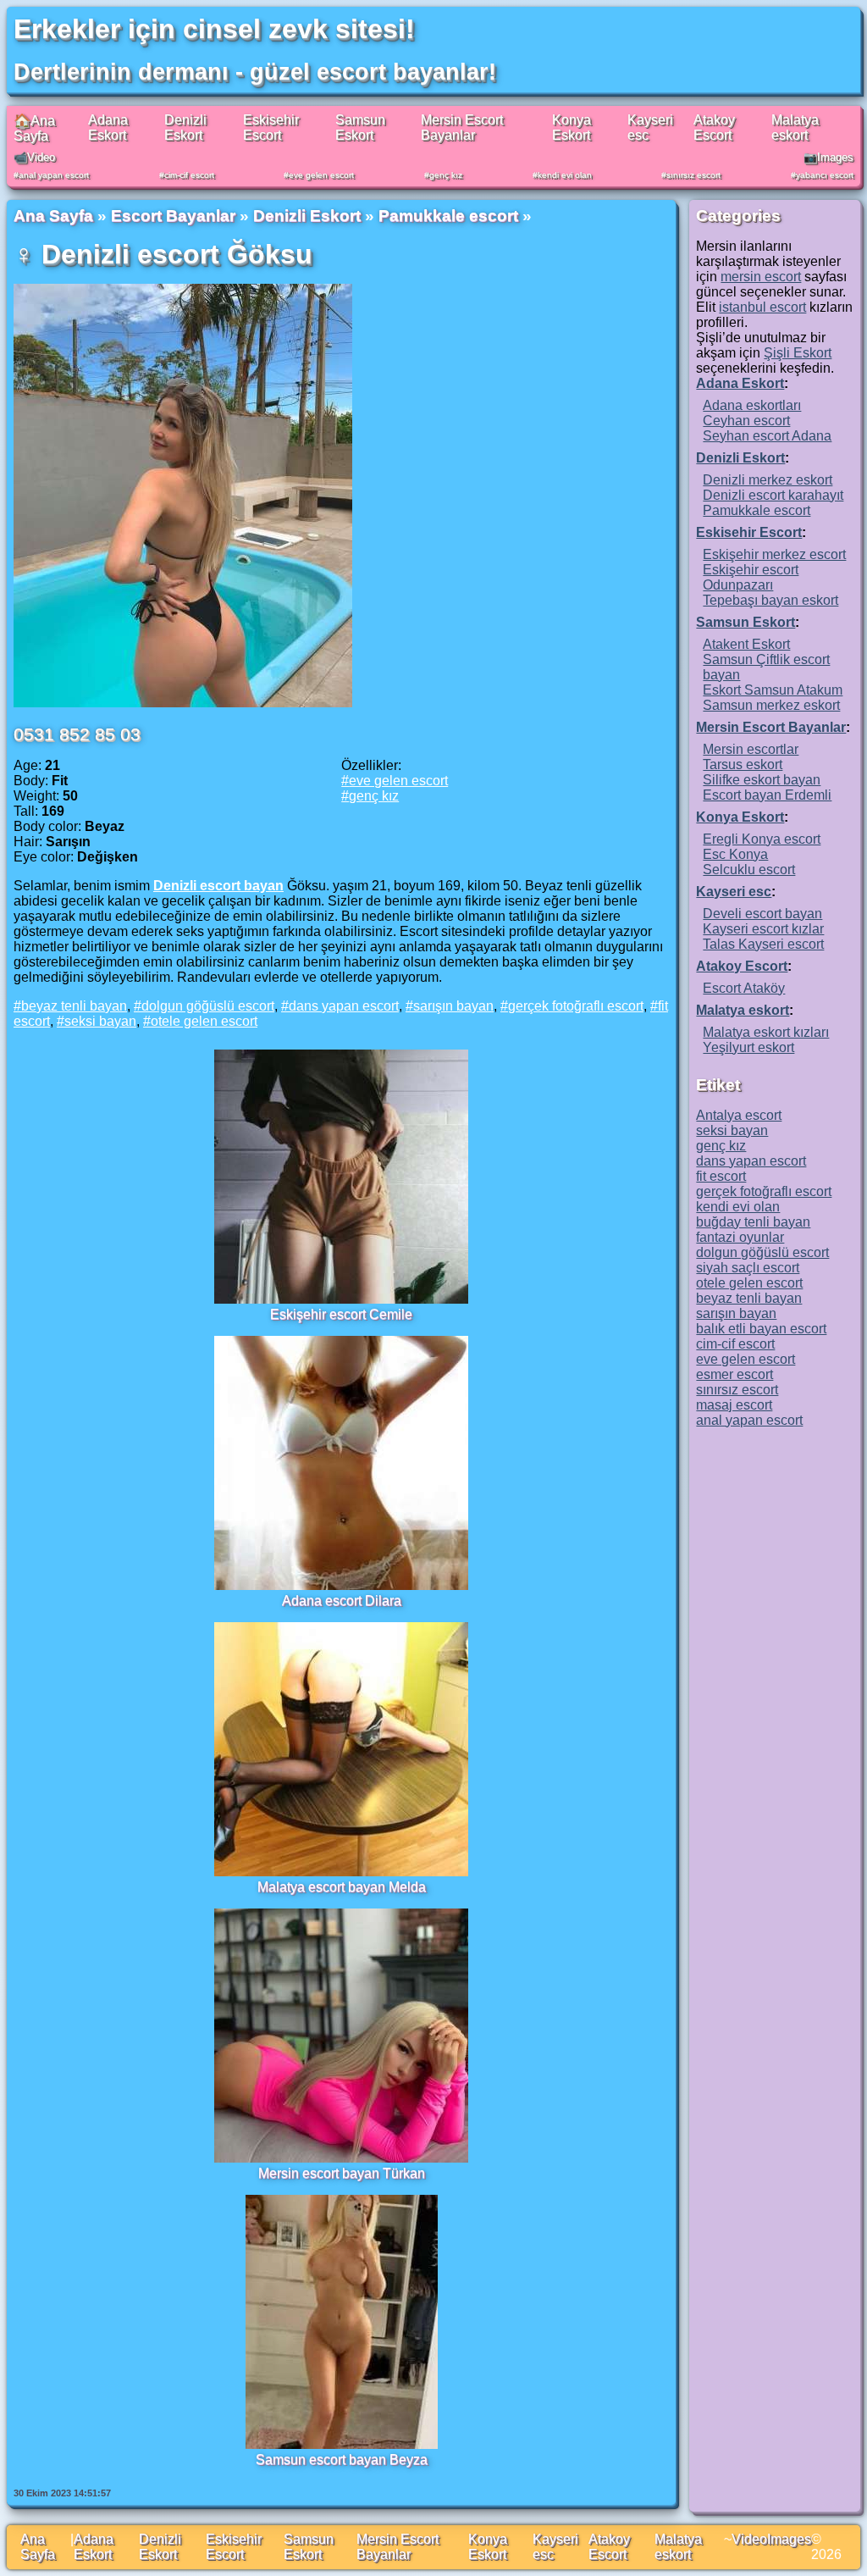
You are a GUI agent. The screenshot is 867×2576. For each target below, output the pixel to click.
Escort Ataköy (744, 988)
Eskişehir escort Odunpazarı (751, 577)
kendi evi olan (565, 175)
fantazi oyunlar (740, 1237)
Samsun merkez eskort (771, 705)
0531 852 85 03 (77, 734)
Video (749, 2539)
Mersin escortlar (751, 749)
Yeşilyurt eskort (748, 1047)
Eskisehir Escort (271, 127)
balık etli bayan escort (761, 1329)
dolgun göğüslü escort (208, 1006)
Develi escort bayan (762, 914)
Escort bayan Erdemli (767, 795)
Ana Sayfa (53, 216)
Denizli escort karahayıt (773, 495)
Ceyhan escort (746, 421)
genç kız (446, 175)
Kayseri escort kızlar (763, 929)
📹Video (34, 157)
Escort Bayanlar (173, 216)
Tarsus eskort (743, 764)
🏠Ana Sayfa (34, 128)
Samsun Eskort (360, 127)
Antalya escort (739, 1115)
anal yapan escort (54, 175)
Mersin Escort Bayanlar (462, 127)
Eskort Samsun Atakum (773, 690)
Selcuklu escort (749, 870)
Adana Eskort (108, 127)
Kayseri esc (734, 892)
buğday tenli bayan (753, 1222)
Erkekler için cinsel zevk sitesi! (214, 29)
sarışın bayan (453, 1006)
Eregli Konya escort (762, 839)
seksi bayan (100, 1021)
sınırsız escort (693, 175)
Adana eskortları (752, 405)
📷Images (828, 157)
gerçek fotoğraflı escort (576, 1006)
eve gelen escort (321, 175)
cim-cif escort (189, 175)
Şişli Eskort (798, 353)
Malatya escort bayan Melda (342, 1887)
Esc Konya (735, 854)
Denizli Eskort (185, 127)
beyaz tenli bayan (74, 1006)
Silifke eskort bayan (762, 780)
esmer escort (734, 1374)
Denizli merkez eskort (768, 480)
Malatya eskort (795, 127)
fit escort (721, 1176)
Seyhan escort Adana (767, 436)
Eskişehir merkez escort (774, 554)
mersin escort (761, 277)
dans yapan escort (344, 1006)
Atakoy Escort (714, 127)
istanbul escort (762, 307)
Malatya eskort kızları (766, 1032)
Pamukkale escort (448, 216)
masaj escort (734, 1405)
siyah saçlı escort (748, 1268)
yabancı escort (825, 175)
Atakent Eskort (746, 644)
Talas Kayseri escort (763, 944)
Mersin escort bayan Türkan (342, 2173)
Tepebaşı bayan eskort (770, 600)
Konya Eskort (572, 127)
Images (789, 2539)
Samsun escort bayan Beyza (342, 2460)
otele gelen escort (204, 1021)
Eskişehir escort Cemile (341, 1314)
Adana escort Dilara (342, 1601)
